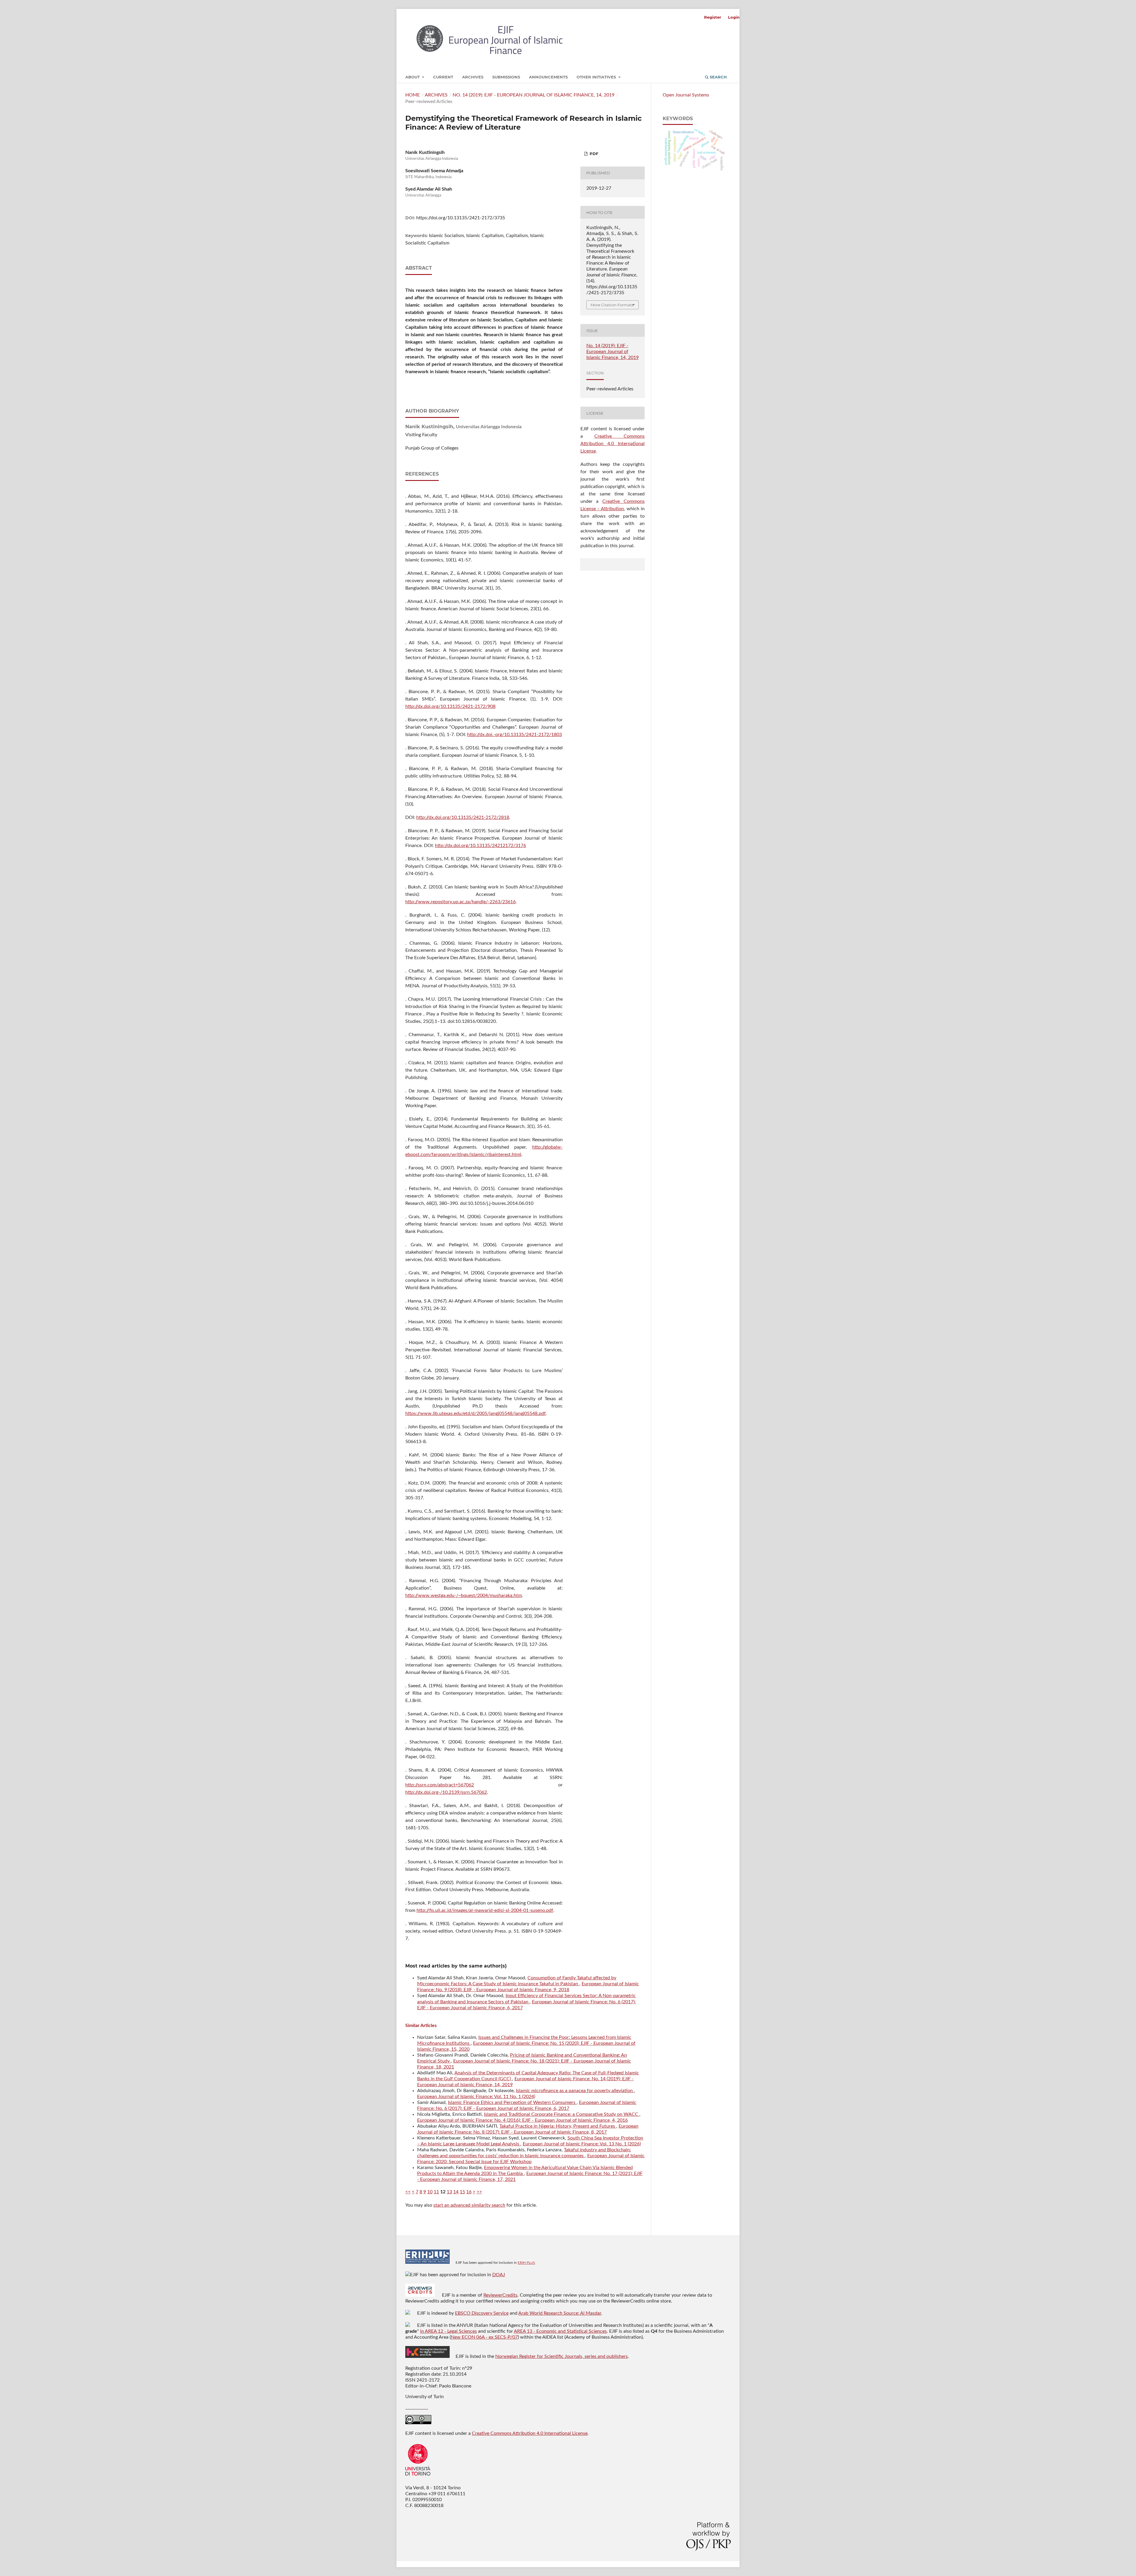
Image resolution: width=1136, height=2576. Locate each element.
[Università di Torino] (418, 2477)
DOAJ (499, 2275)
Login (734, 17)
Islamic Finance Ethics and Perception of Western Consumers (512, 2102)
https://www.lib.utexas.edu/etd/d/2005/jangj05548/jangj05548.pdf (476, 1413)
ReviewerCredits (500, 2295)
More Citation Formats (612, 305)
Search (718, 77)
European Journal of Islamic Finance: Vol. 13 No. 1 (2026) (582, 2144)
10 (430, 2192)
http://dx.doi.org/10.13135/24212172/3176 (480, 846)
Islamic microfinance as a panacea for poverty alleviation (575, 2091)
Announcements (548, 77)
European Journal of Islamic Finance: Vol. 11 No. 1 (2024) (476, 2097)
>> (479, 2192)
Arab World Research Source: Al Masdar (560, 2313)
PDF (593, 154)
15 (462, 2192)
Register (713, 17)
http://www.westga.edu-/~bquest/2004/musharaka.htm (464, 1595)
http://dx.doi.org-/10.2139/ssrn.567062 (446, 1792)
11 (436, 2192)
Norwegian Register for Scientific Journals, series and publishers (561, 2356)
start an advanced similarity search (469, 2205)
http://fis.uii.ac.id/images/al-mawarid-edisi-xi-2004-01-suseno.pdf (485, 1910)
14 (456, 2192)
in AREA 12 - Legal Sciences (448, 2331)
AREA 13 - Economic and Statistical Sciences (560, 2331)
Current (443, 77)
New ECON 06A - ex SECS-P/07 (484, 2337)
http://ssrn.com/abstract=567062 (440, 1785)
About (413, 77)
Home (413, 95)
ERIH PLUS (526, 2263)
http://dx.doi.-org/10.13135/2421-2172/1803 (514, 735)
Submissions (506, 77)
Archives (473, 77)
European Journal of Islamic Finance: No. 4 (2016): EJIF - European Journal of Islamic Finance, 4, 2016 (522, 2120)
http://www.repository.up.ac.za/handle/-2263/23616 (460, 902)
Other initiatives (597, 77)
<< (408, 2192)
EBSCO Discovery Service (482, 2313)
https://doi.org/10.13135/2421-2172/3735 (461, 218)
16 (469, 2192)
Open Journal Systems (686, 95)
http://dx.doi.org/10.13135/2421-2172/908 (450, 706)
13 (449, 2192)
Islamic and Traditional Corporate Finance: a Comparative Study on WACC (562, 2114)
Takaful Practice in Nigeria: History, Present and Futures (558, 2126)
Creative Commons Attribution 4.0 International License (613, 444)
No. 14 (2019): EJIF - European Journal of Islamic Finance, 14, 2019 (534, 95)
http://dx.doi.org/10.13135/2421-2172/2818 (463, 817)
